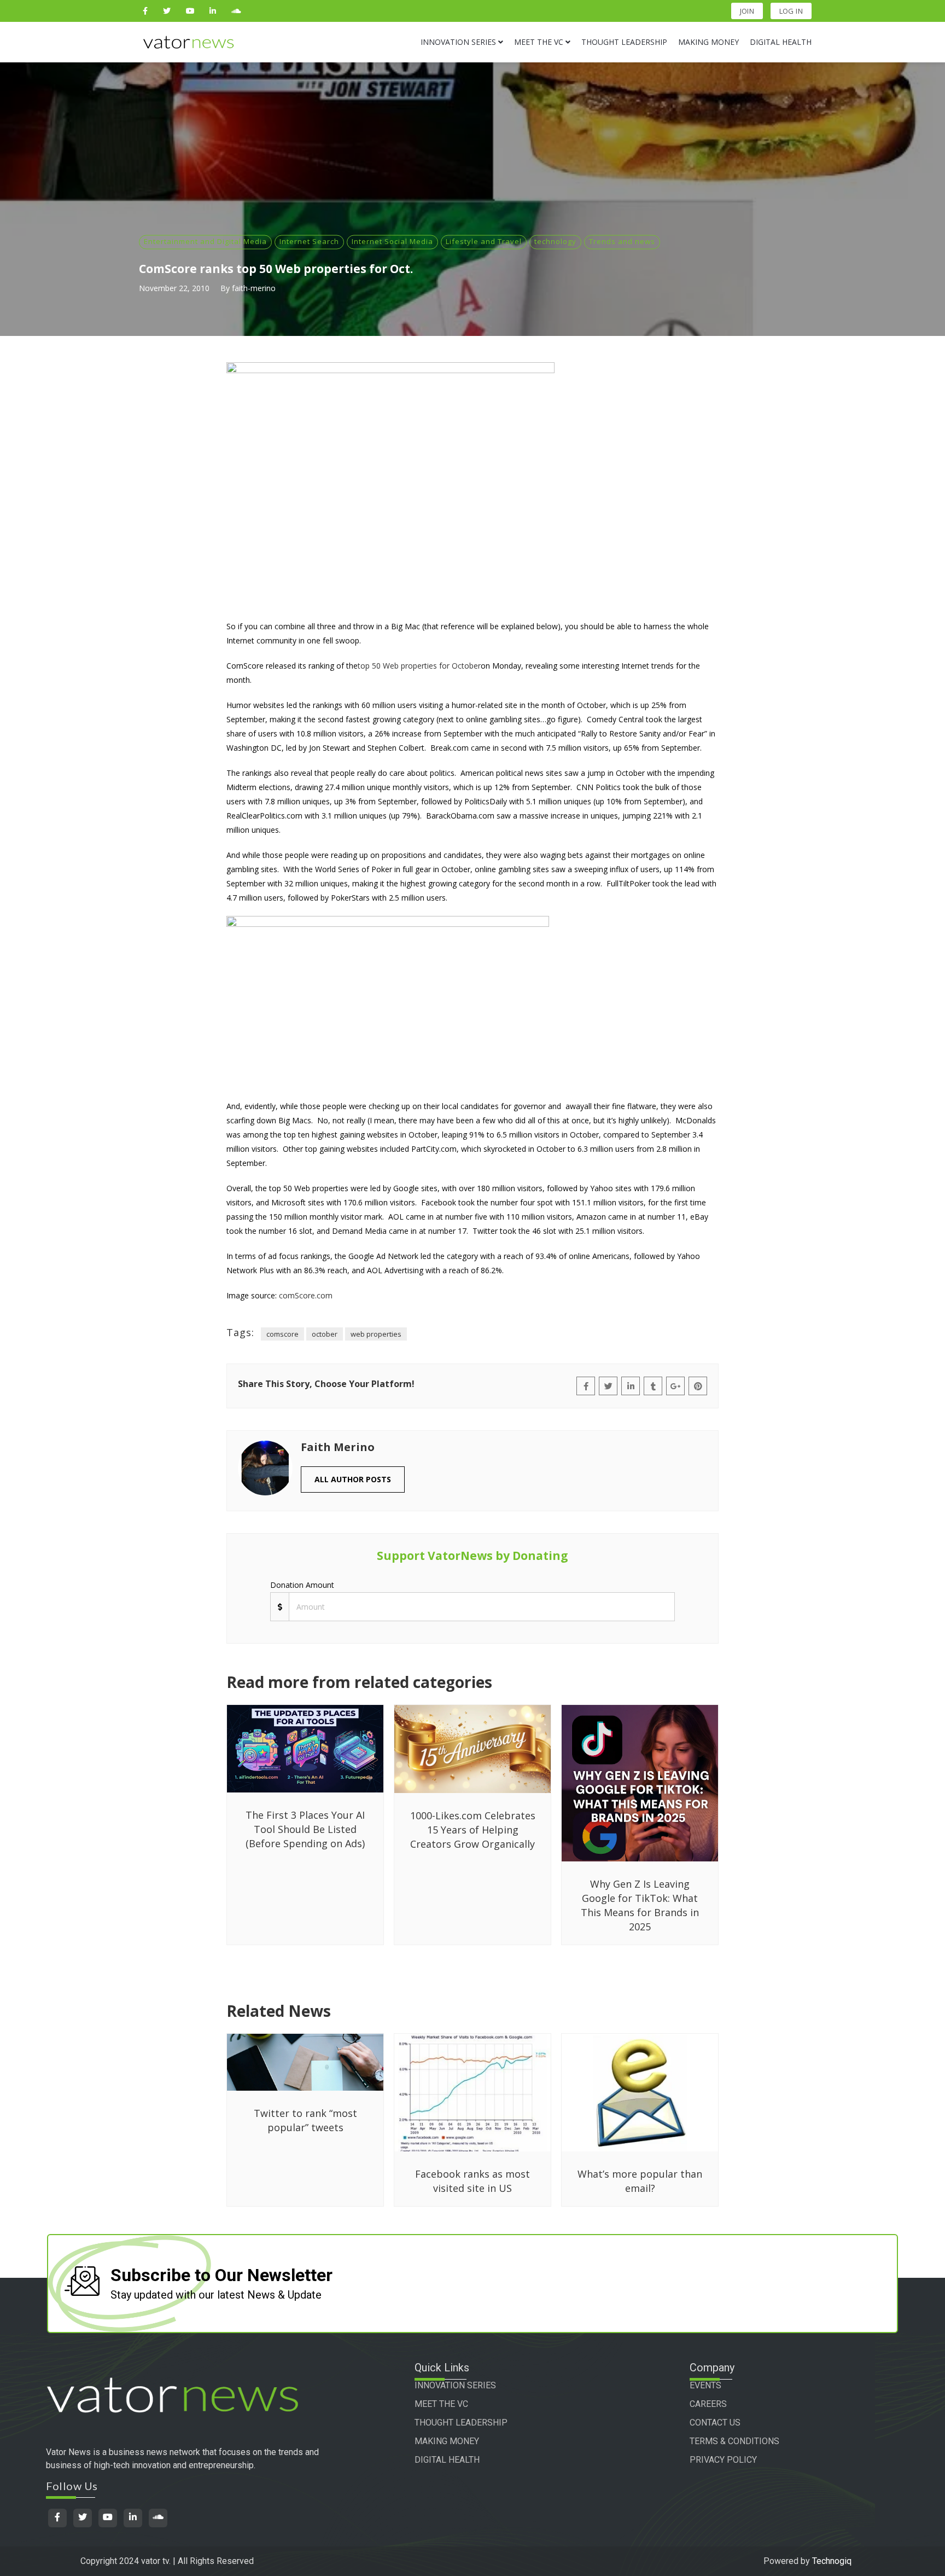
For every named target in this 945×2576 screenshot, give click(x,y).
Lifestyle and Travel (484, 241)
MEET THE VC (441, 2404)
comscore (282, 1334)
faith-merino (254, 288)
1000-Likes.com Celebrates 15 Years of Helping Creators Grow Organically (473, 1830)
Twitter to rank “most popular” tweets (305, 2120)
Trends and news (622, 241)
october (325, 1334)
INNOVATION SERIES (455, 2385)
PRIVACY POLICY (723, 2460)
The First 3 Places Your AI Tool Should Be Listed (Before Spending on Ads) (305, 1829)
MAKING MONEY (447, 2441)
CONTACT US (715, 2423)
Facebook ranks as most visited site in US (472, 2181)
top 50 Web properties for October (419, 666)
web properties (376, 1334)
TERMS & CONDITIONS (734, 2441)
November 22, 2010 (174, 288)
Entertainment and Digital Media (205, 241)
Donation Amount (302, 1585)
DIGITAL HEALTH (447, 2460)
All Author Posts (353, 1479)
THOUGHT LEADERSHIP (461, 2423)
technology (555, 241)
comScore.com (306, 1295)
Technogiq (832, 2561)
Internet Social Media (392, 241)
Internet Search (309, 241)
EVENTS (705, 2385)
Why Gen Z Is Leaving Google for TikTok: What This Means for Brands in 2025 (640, 1905)
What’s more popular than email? (640, 2181)
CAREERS (708, 2404)
